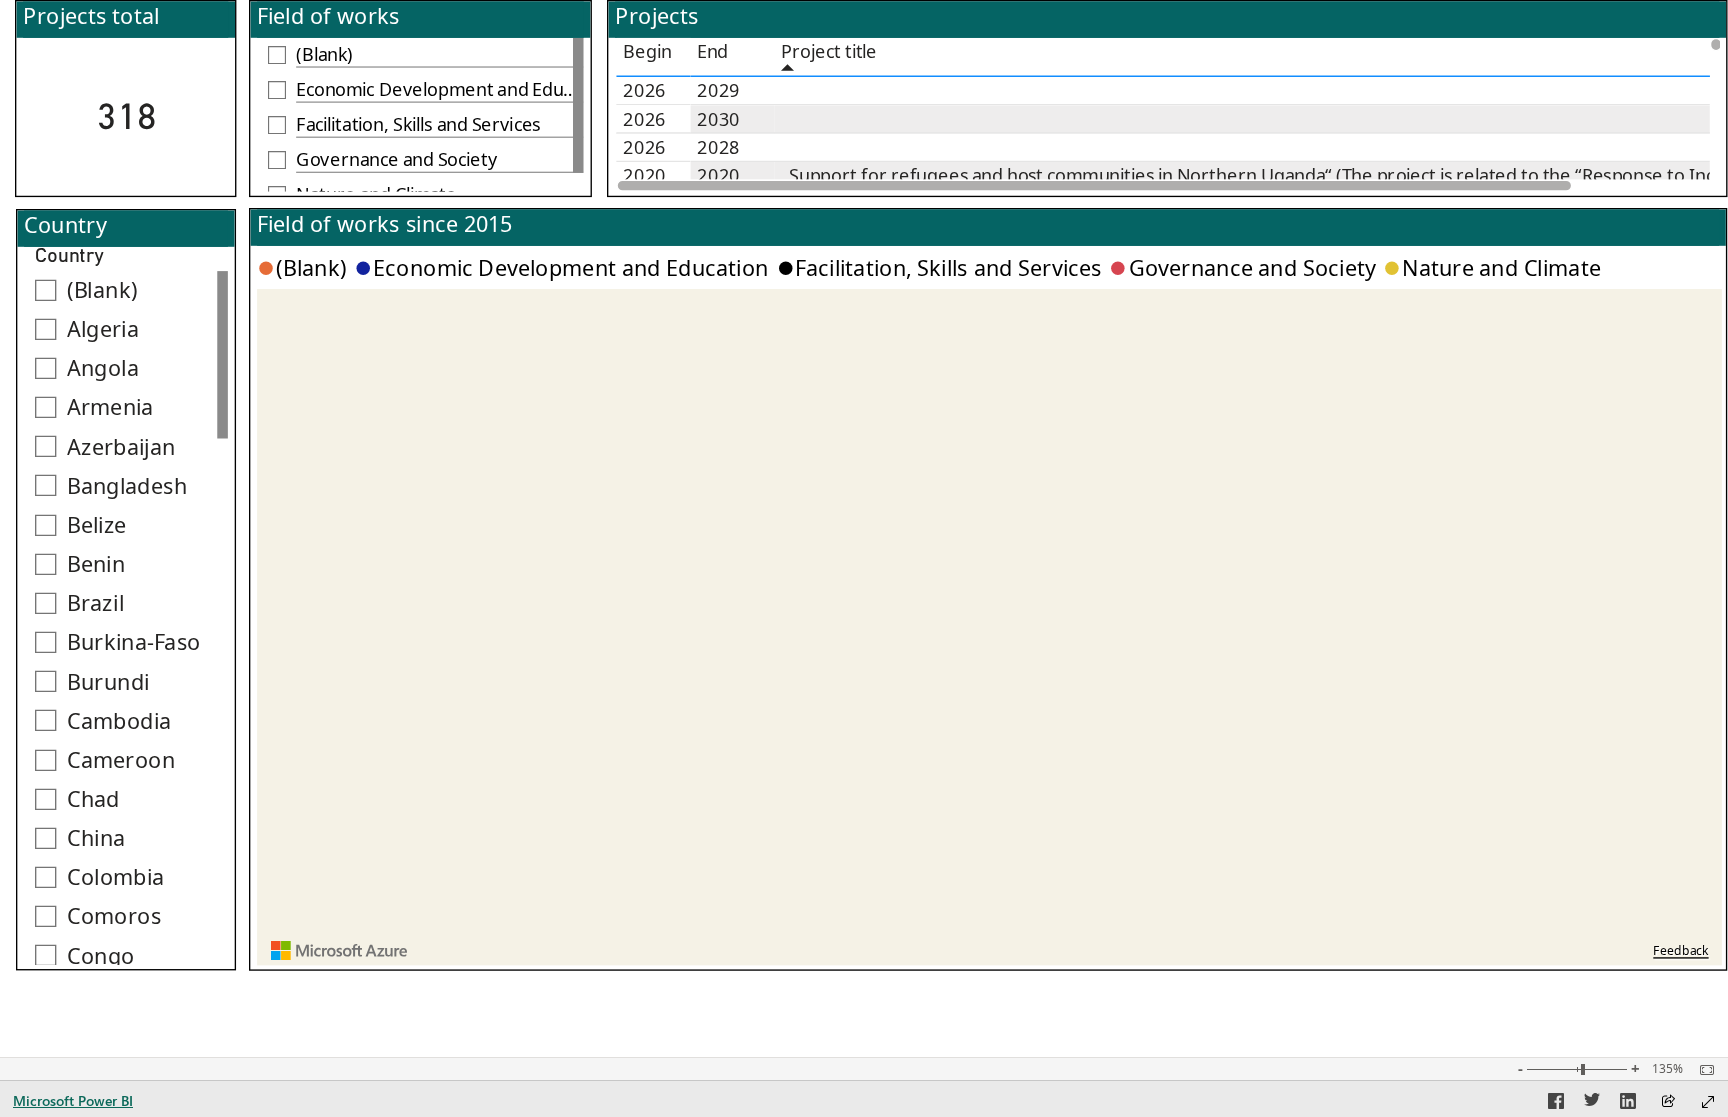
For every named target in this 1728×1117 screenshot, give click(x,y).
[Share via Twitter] (1592, 1104)
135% (1667, 1069)
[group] (125, 98)
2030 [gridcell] (718, 119)
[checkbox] (420, 55)
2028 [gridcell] (718, 147)
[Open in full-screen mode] (1708, 1102)
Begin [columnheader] (647, 51)
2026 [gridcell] (644, 90)
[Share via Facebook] (1556, 1104)
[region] (864, 486)
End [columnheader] (712, 51)
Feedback (1680, 950)
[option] (305, 267)
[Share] (1668, 1102)
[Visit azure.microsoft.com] (340, 950)
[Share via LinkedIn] (1628, 1104)
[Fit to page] (1702, 1070)
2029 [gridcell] (718, 90)
